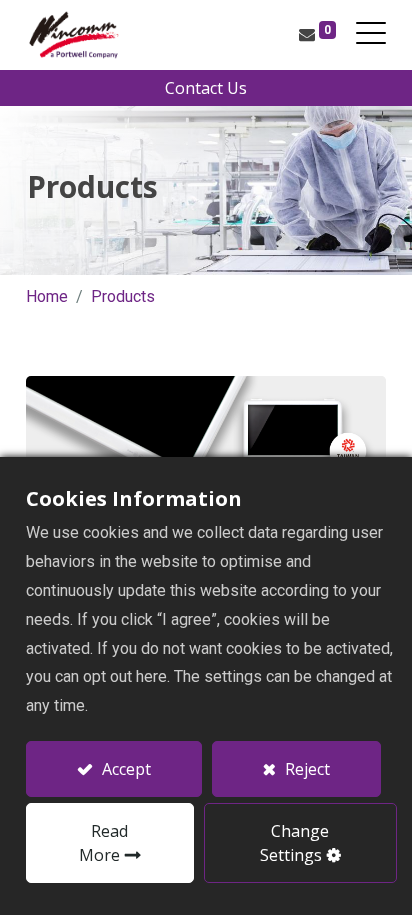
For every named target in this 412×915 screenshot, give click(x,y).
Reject (305, 769)
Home (47, 296)
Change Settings (295, 843)
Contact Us (206, 88)
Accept (124, 769)
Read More (104, 843)
